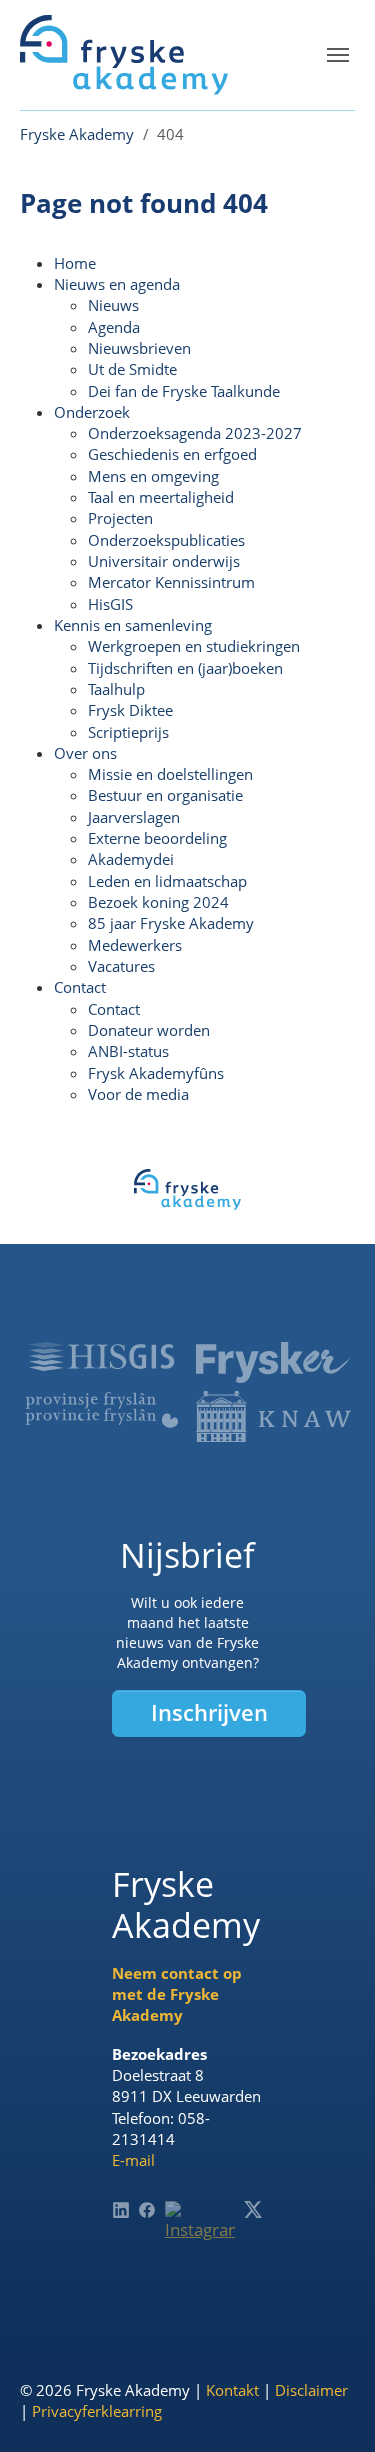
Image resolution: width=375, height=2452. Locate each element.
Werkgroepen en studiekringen (194, 646)
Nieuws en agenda (117, 284)
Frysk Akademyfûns (156, 1073)
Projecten (120, 518)
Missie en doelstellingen (170, 774)
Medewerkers (135, 945)
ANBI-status (128, 1051)
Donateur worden (149, 1030)
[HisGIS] (101, 1356)
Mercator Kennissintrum (171, 582)
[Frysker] (273, 1362)
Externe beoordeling (157, 838)
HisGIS (110, 604)
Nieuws (113, 305)
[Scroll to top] (329, 2406)
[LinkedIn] (121, 2210)
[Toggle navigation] (338, 55)
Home (75, 263)
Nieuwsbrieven (139, 348)
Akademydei (131, 859)
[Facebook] (147, 2210)
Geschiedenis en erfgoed (172, 454)
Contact (80, 987)
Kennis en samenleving (133, 625)
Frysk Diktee (130, 710)
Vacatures (121, 966)
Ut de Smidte (132, 369)
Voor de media (138, 1094)
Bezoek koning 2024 (158, 902)
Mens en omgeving (153, 476)
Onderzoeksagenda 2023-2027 (195, 433)
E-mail (133, 2160)
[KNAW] (273, 1416)
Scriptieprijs (128, 732)
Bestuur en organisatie (165, 795)
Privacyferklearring (97, 2411)
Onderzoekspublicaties (166, 540)
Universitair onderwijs (164, 561)
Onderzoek (92, 412)
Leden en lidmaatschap (167, 881)
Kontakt (232, 2390)
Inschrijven (209, 1712)
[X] (253, 2209)
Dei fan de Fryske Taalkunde (184, 391)
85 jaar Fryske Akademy (171, 923)
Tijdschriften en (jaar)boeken (185, 668)
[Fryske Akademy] (124, 55)
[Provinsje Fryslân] (101, 1410)
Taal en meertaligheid (161, 497)
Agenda (114, 327)
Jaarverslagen (134, 817)
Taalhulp (116, 689)
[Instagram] (200, 2236)
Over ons (85, 753)
